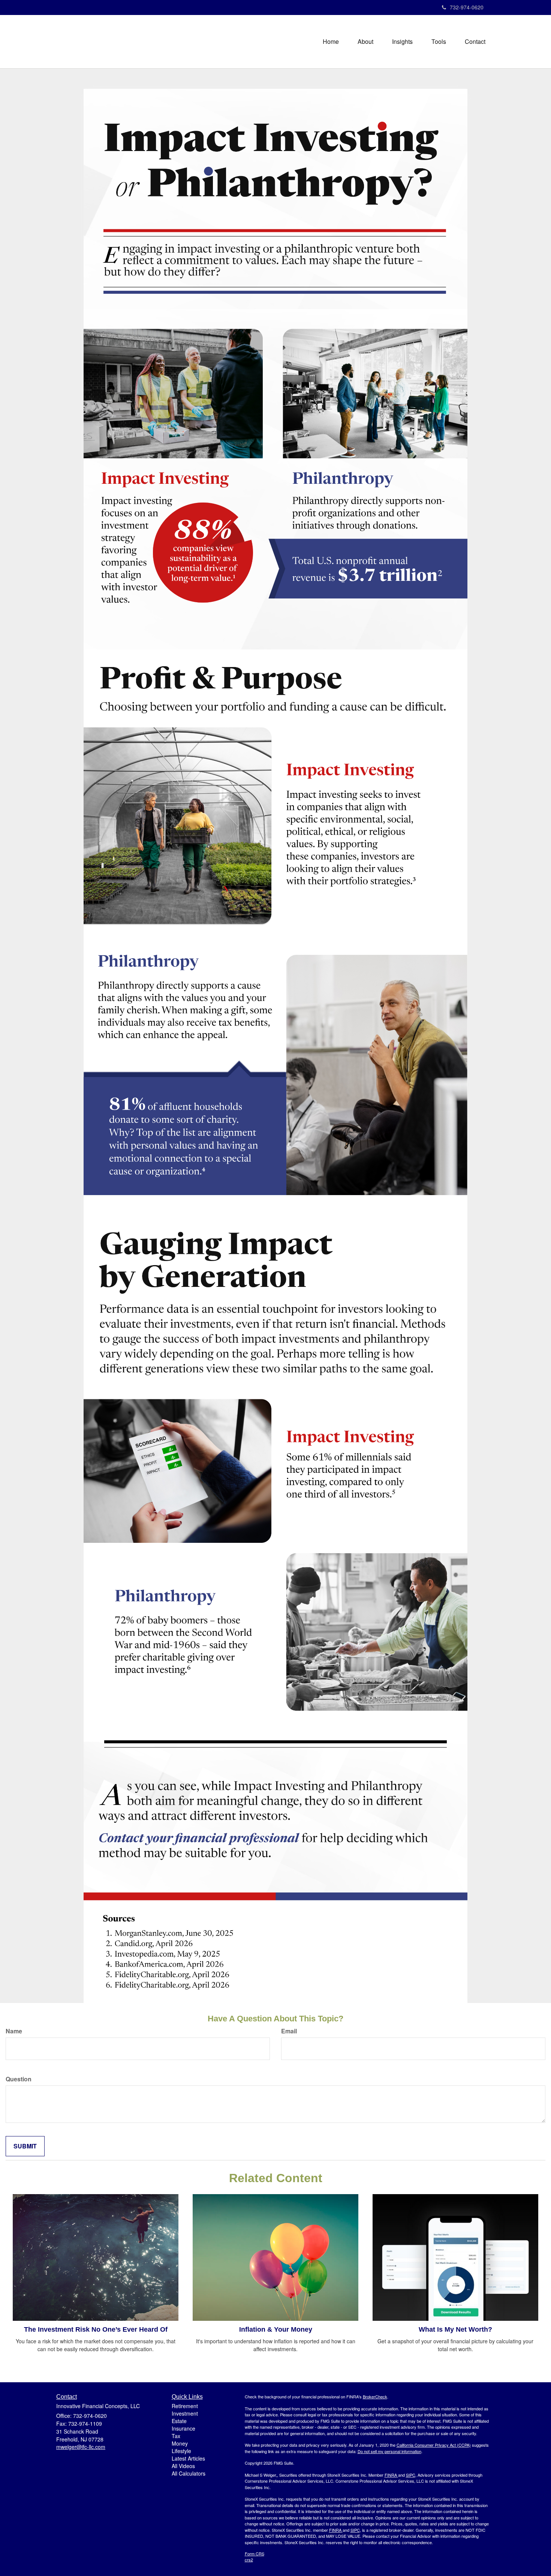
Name (14, 2031)
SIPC (411, 2475)
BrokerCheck (375, 2396)
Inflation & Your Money (276, 2329)
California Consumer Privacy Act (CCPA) (434, 2445)
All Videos (183, 2466)
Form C (252, 2554)
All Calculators (189, 2473)
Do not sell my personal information (389, 2451)
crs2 (249, 2560)
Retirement (185, 2406)
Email (289, 2031)
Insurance (183, 2428)
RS (261, 2554)
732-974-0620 (467, 7)
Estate (179, 2421)
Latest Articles (188, 2458)
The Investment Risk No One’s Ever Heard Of (96, 2329)
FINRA (391, 2475)
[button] (365, 42)
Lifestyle (181, 2451)
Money (180, 2443)
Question (19, 2079)
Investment (185, 2413)
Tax (176, 2436)
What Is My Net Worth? (455, 2329)
